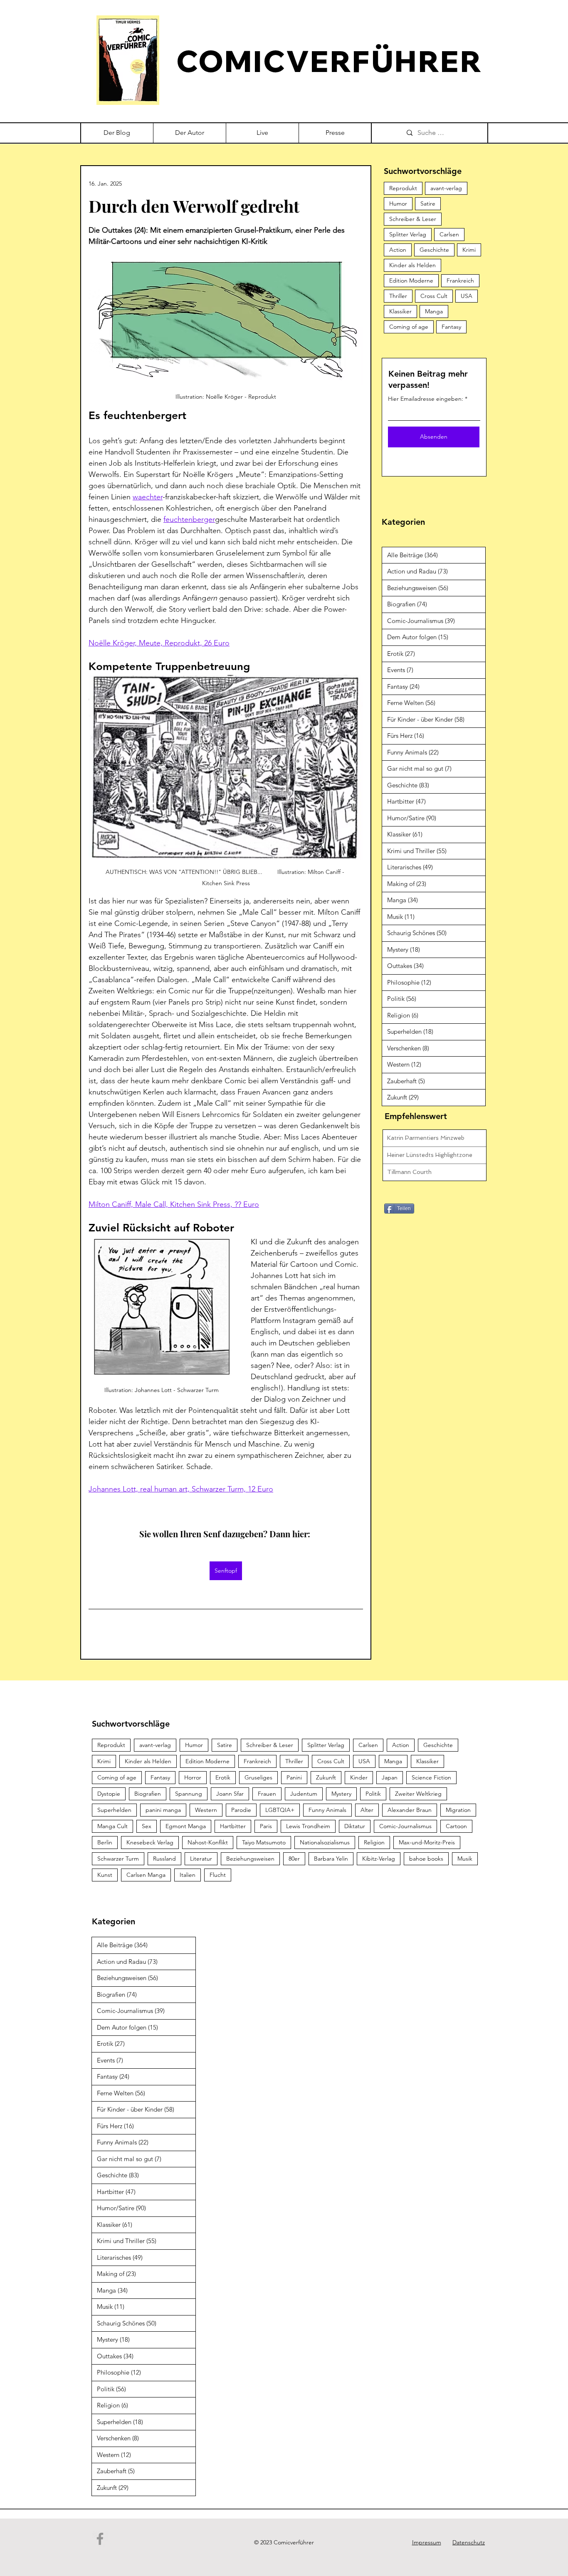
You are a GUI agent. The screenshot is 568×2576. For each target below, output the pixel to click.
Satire (428, 203)
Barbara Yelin (331, 1859)
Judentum (304, 1794)
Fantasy (451, 327)
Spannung (189, 1794)
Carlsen (449, 234)
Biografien (148, 1794)
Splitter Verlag (408, 234)
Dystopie (109, 1794)
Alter (367, 1810)
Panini (294, 1777)
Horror (193, 1777)
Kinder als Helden (412, 265)
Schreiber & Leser (413, 219)
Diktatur (355, 1826)
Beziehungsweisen (250, 1859)
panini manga (163, 1810)
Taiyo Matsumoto (264, 1842)
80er (294, 1859)
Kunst (105, 1875)
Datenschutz (469, 2542)
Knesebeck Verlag (150, 1842)
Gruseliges (258, 1777)
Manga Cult (112, 1826)
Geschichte (434, 250)
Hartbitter (233, 1826)
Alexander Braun (410, 1810)
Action (398, 250)
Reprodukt (403, 188)
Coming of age (409, 327)
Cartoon (456, 1826)
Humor (398, 203)
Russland (164, 1859)
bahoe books (426, 1859)
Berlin (105, 1842)
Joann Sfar (230, 1794)
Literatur (201, 1859)
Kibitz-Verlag (379, 1859)
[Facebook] (100, 2539)
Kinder (359, 1777)
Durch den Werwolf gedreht (194, 206)
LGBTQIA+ (280, 1810)
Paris (266, 1826)
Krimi (469, 250)
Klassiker (400, 311)
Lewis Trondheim (308, 1826)
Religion (374, 1842)
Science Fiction (431, 1777)
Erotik (223, 1777)
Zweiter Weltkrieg (418, 1794)
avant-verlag (446, 188)
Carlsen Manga (146, 1875)
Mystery (341, 1794)
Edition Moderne (411, 280)
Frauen (267, 1794)
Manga (434, 311)
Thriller (398, 296)
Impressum (427, 2542)
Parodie (241, 1810)
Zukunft (326, 1777)
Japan (390, 1777)
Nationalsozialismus (325, 1842)
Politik (373, 1794)
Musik (465, 1859)
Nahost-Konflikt (208, 1842)
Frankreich (460, 280)
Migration (458, 1810)
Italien (188, 1875)
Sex (147, 1826)
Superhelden (114, 1810)
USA (467, 296)
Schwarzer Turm (118, 1859)
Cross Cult (434, 296)
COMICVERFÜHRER (329, 61)
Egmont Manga (186, 1826)
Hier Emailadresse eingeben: (426, 399)
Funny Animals (327, 1810)
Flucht (218, 1875)
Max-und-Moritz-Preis (427, 1842)
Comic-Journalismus (405, 1826)
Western (206, 1810)
